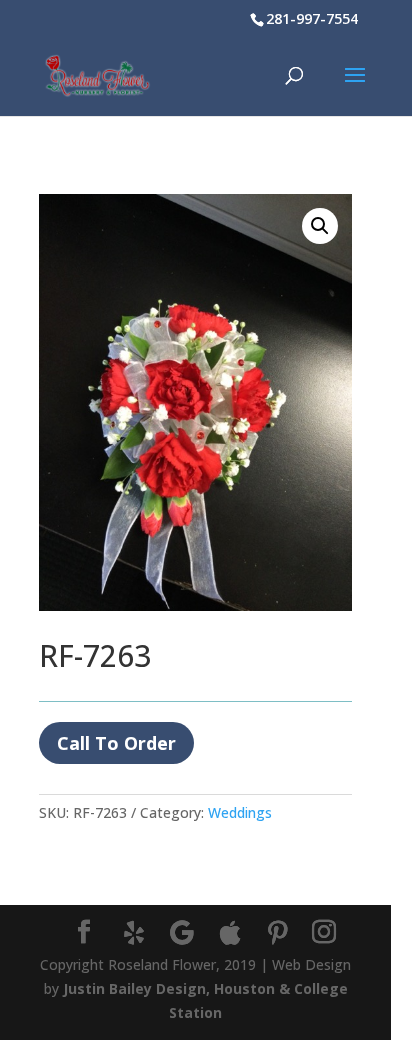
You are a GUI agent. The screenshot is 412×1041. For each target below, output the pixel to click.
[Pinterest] (278, 933)
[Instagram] (324, 932)
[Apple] (230, 933)
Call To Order (116, 743)
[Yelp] (134, 933)
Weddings (240, 812)
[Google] (182, 933)
